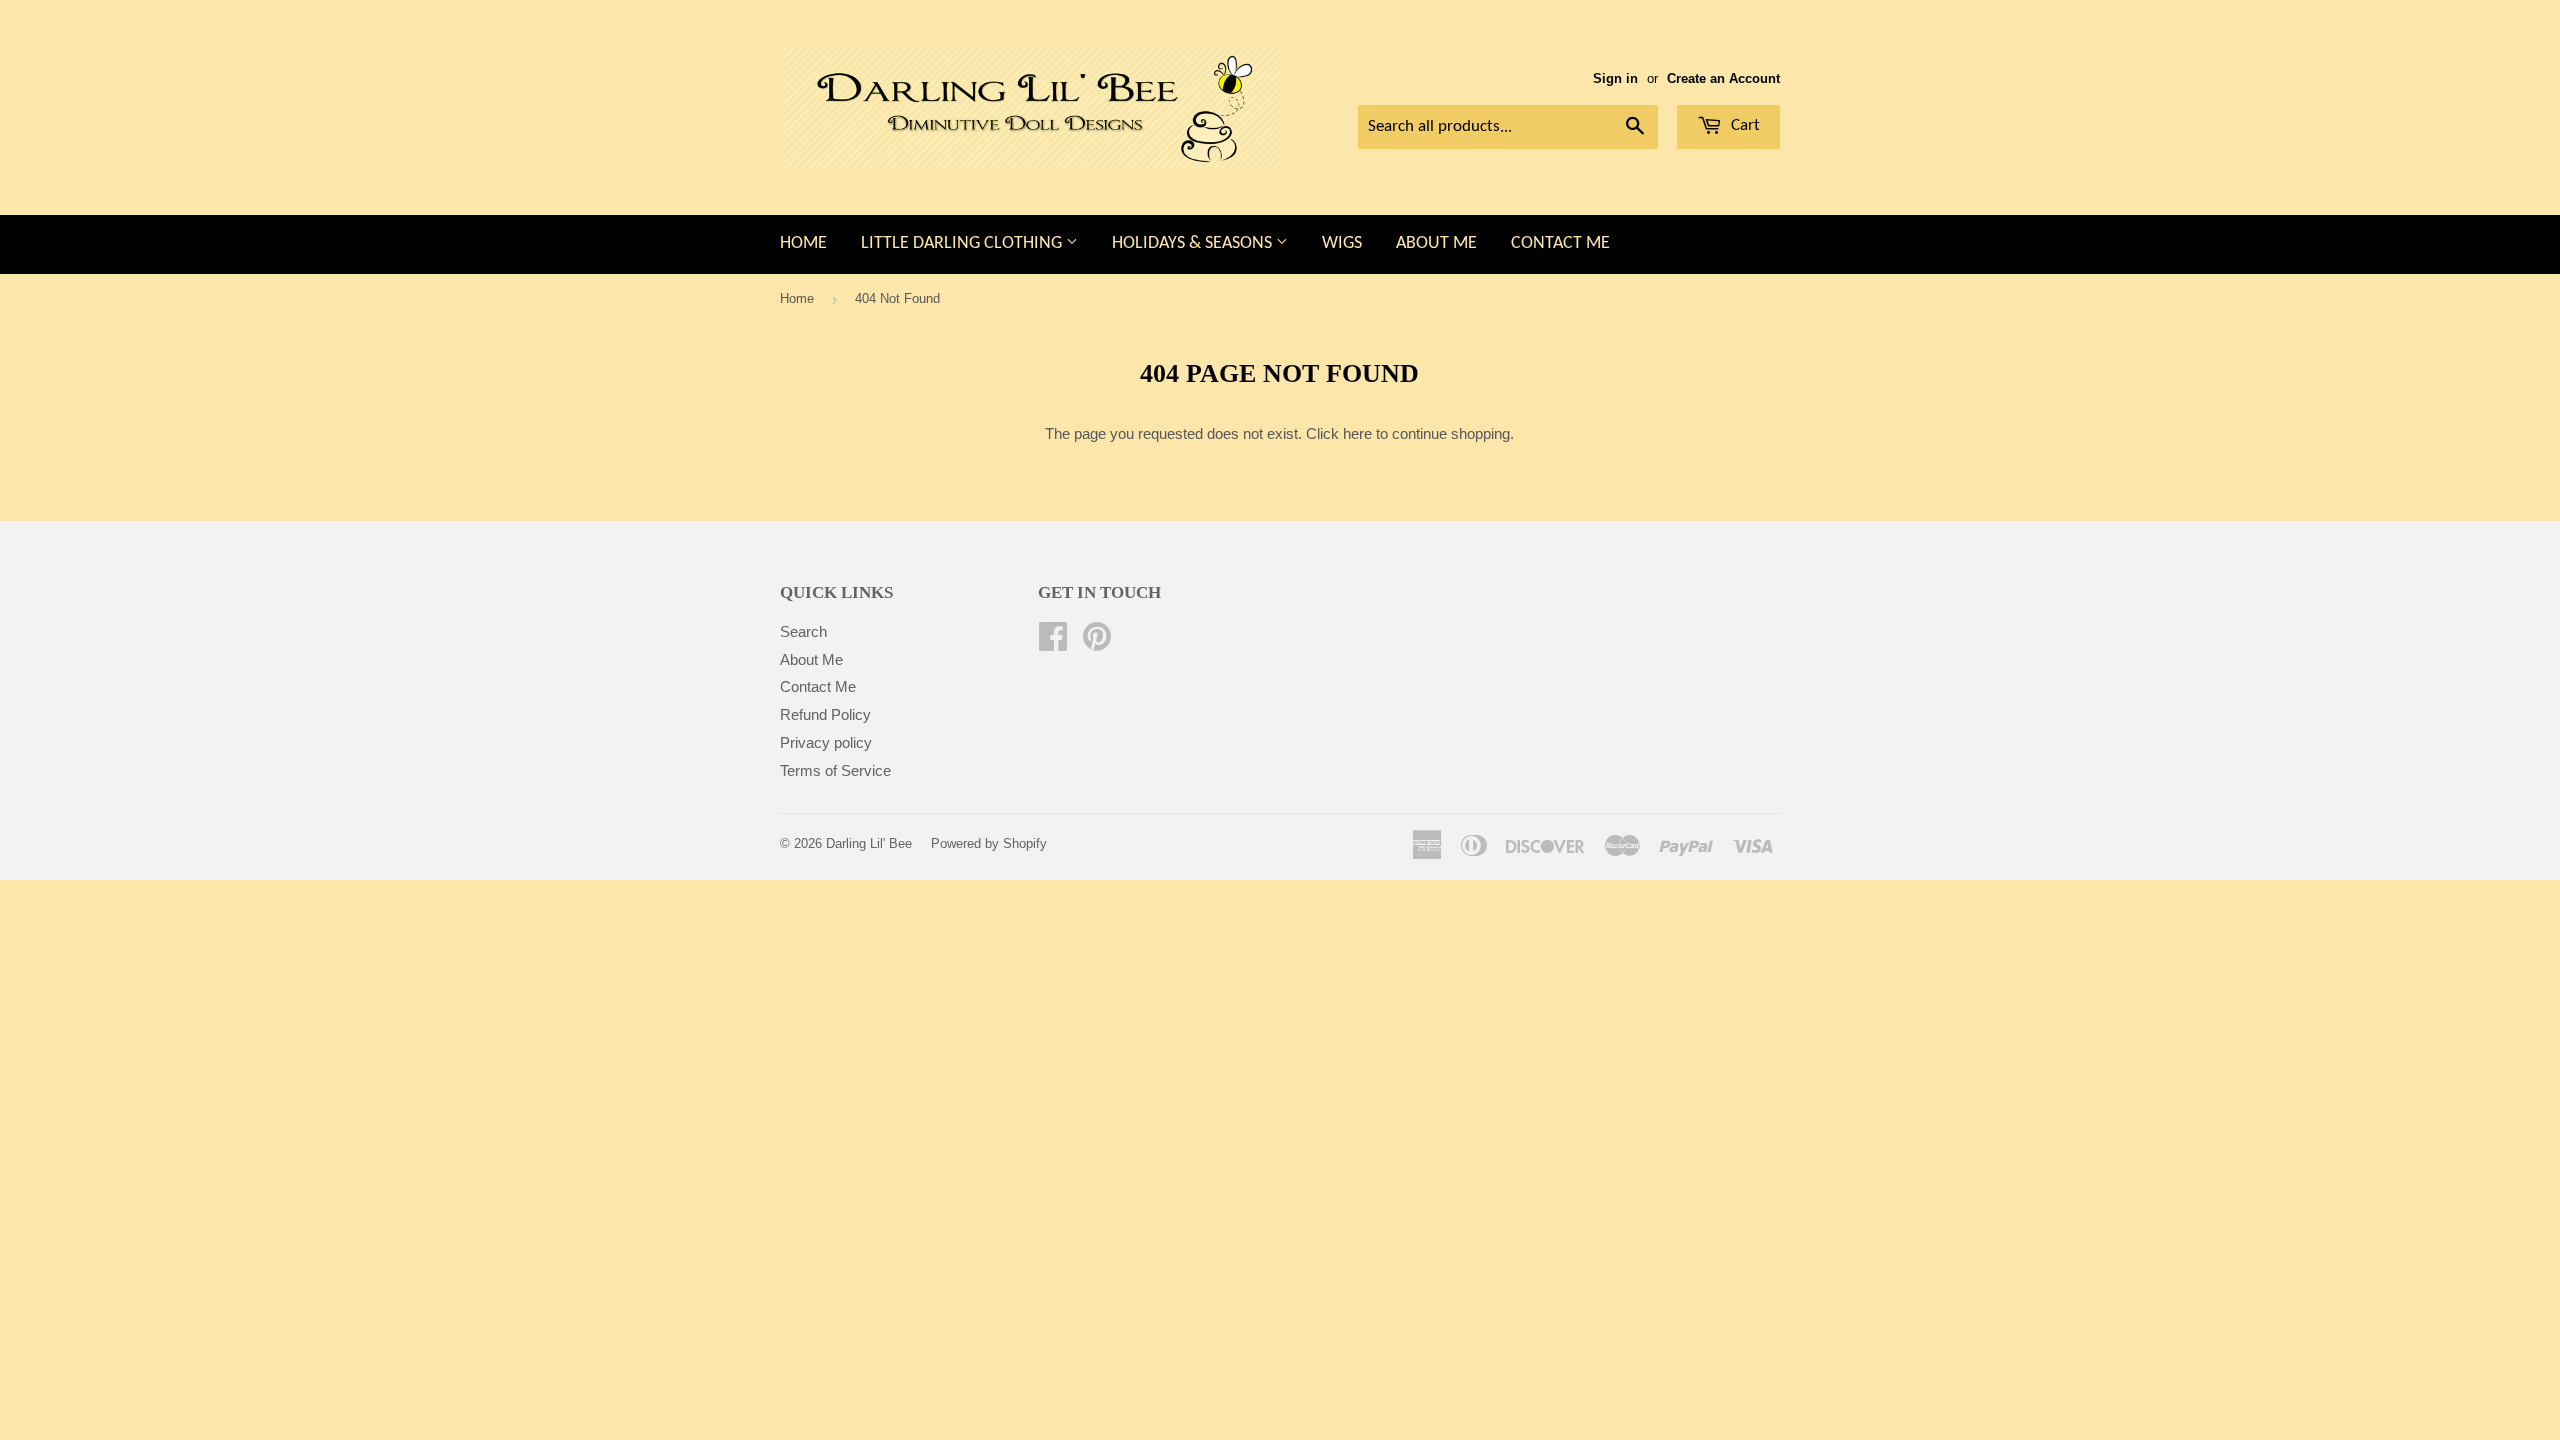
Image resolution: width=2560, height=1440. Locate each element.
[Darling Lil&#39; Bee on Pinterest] (1097, 642)
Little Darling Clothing (963, 243)
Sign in (1615, 78)
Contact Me (1560, 243)
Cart (1743, 125)
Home (803, 243)
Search (803, 631)
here (1357, 433)
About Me (1436, 243)
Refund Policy (825, 714)
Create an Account (1723, 78)
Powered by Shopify (989, 843)
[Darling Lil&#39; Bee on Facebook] (1053, 642)
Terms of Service (835, 770)
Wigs (1342, 243)
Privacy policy (826, 742)
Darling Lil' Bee (869, 843)
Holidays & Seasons (1194, 243)
